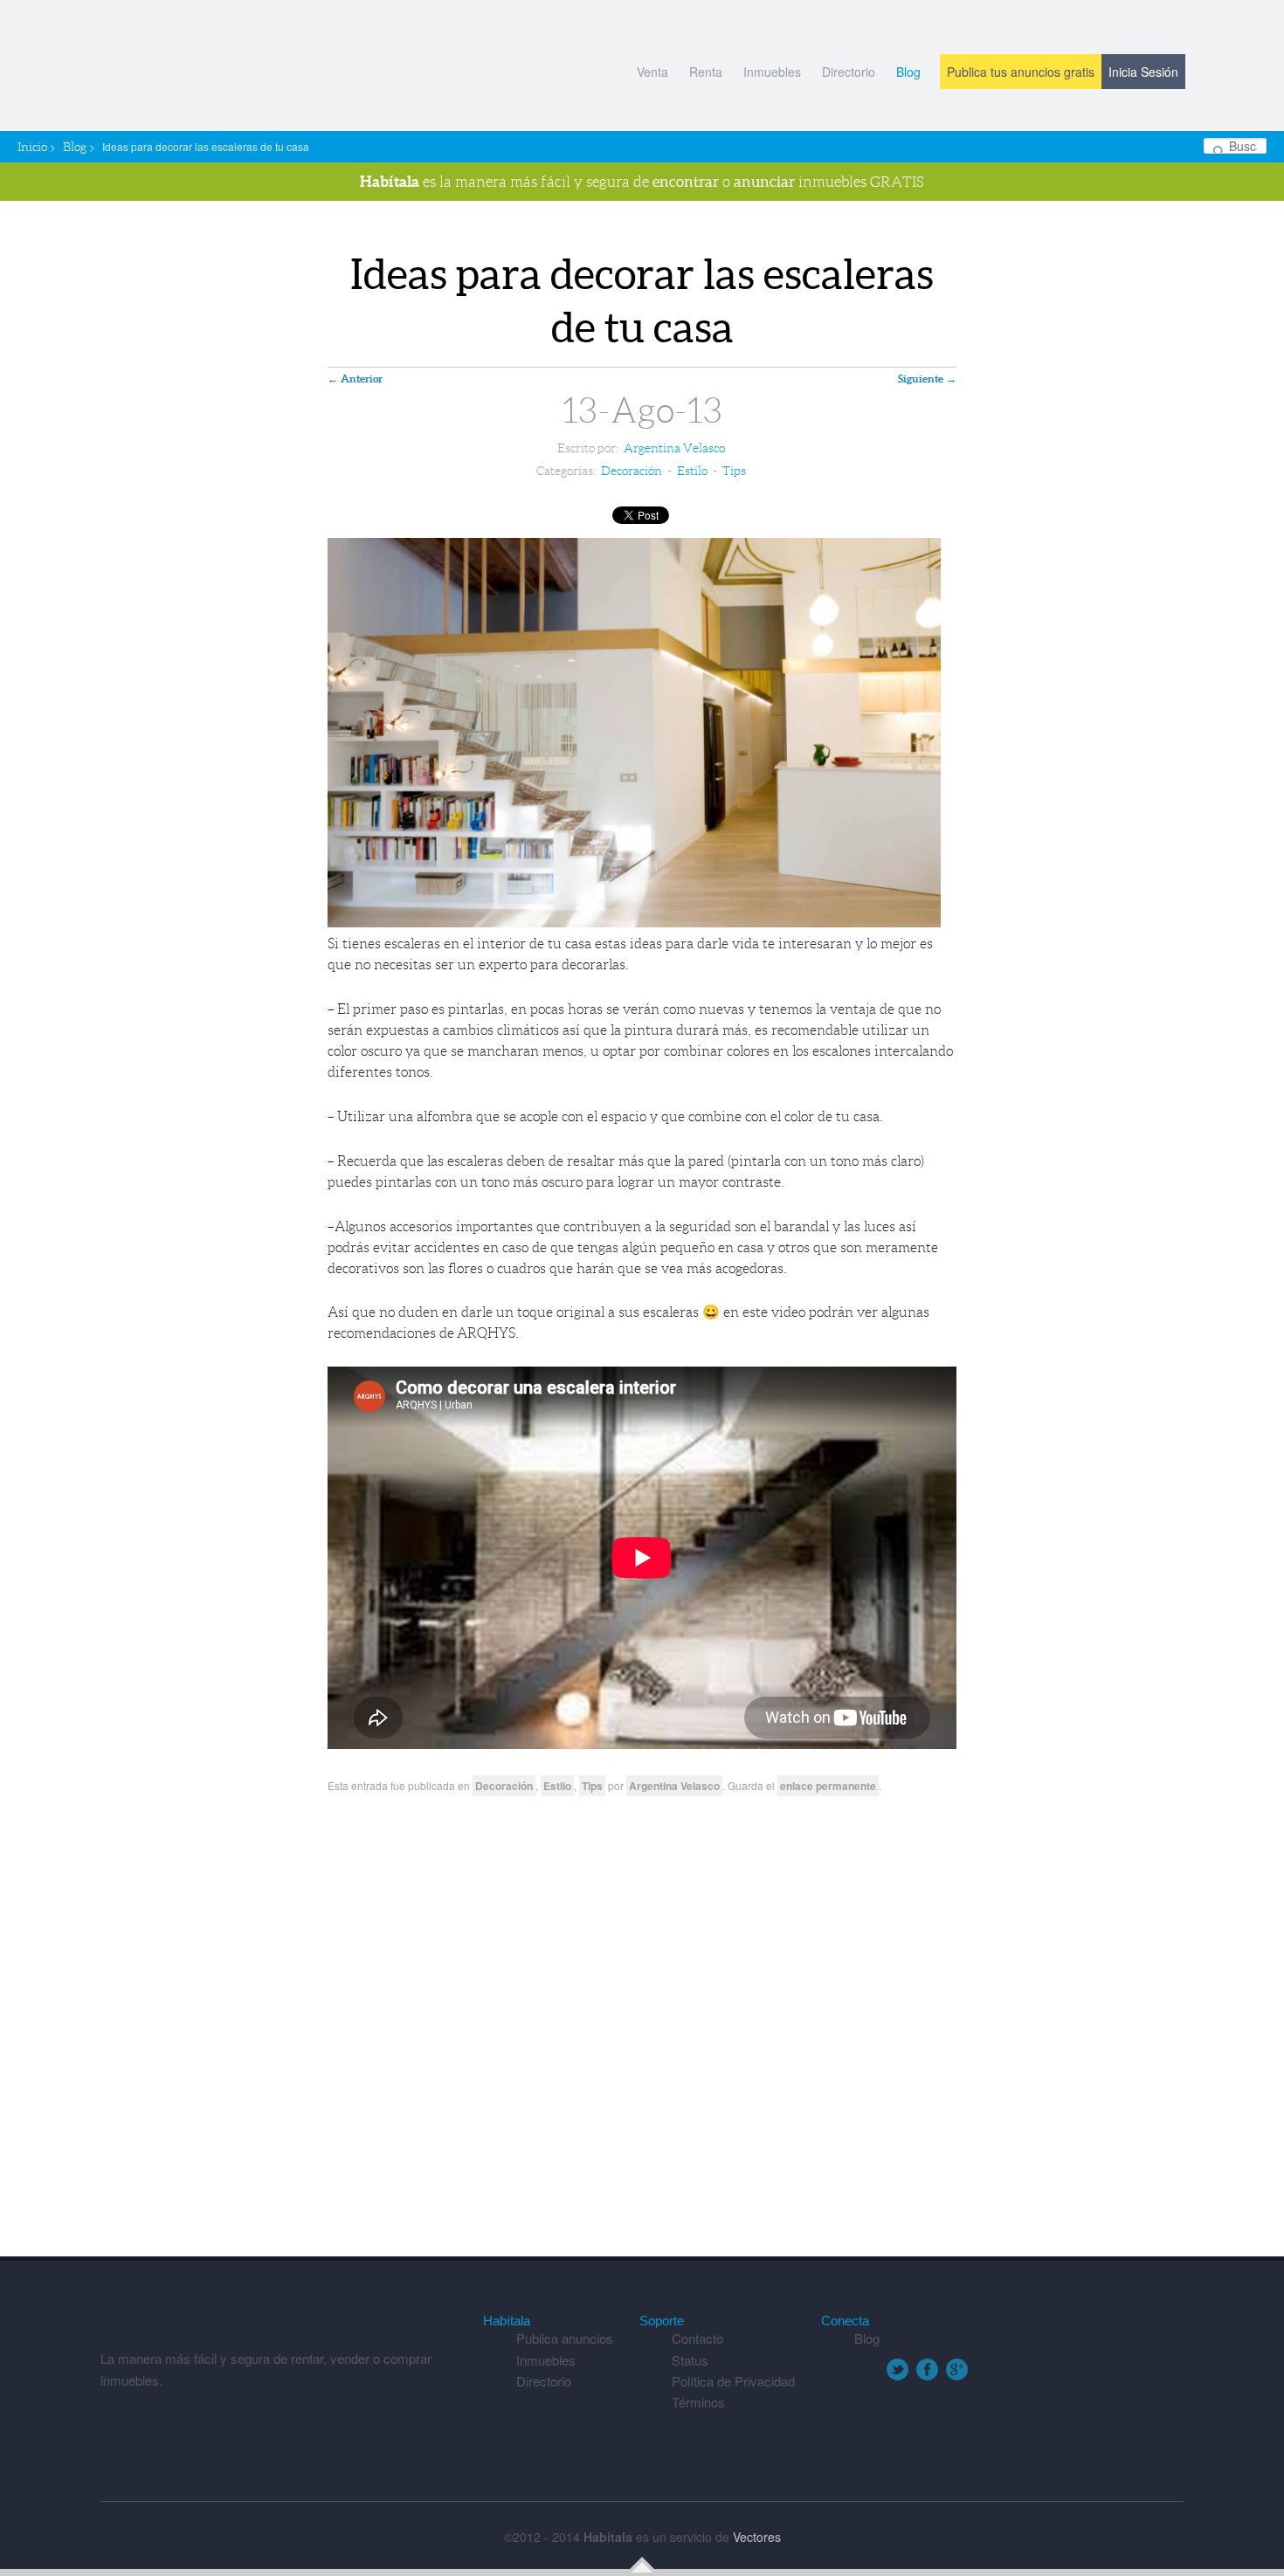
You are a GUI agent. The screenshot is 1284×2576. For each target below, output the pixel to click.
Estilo (692, 471)
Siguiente (927, 379)
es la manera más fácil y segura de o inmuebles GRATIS (642, 181)
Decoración (632, 471)
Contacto (697, 2338)
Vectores (757, 2537)
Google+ (957, 2369)
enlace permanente (828, 1786)
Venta (652, 72)
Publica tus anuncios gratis (1021, 72)
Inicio (32, 147)
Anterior (355, 379)
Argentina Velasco (674, 448)
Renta (706, 72)
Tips (734, 471)
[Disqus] (642, 2033)
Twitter (897, 2369)
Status (690, 2360)
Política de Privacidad (733, 2381)
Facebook (927, 2369)
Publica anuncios (565, 2338)
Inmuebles (772, 72)
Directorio (849, 72)
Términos (698, 2402)
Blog (908, 72)
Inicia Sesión (1143, 72)
